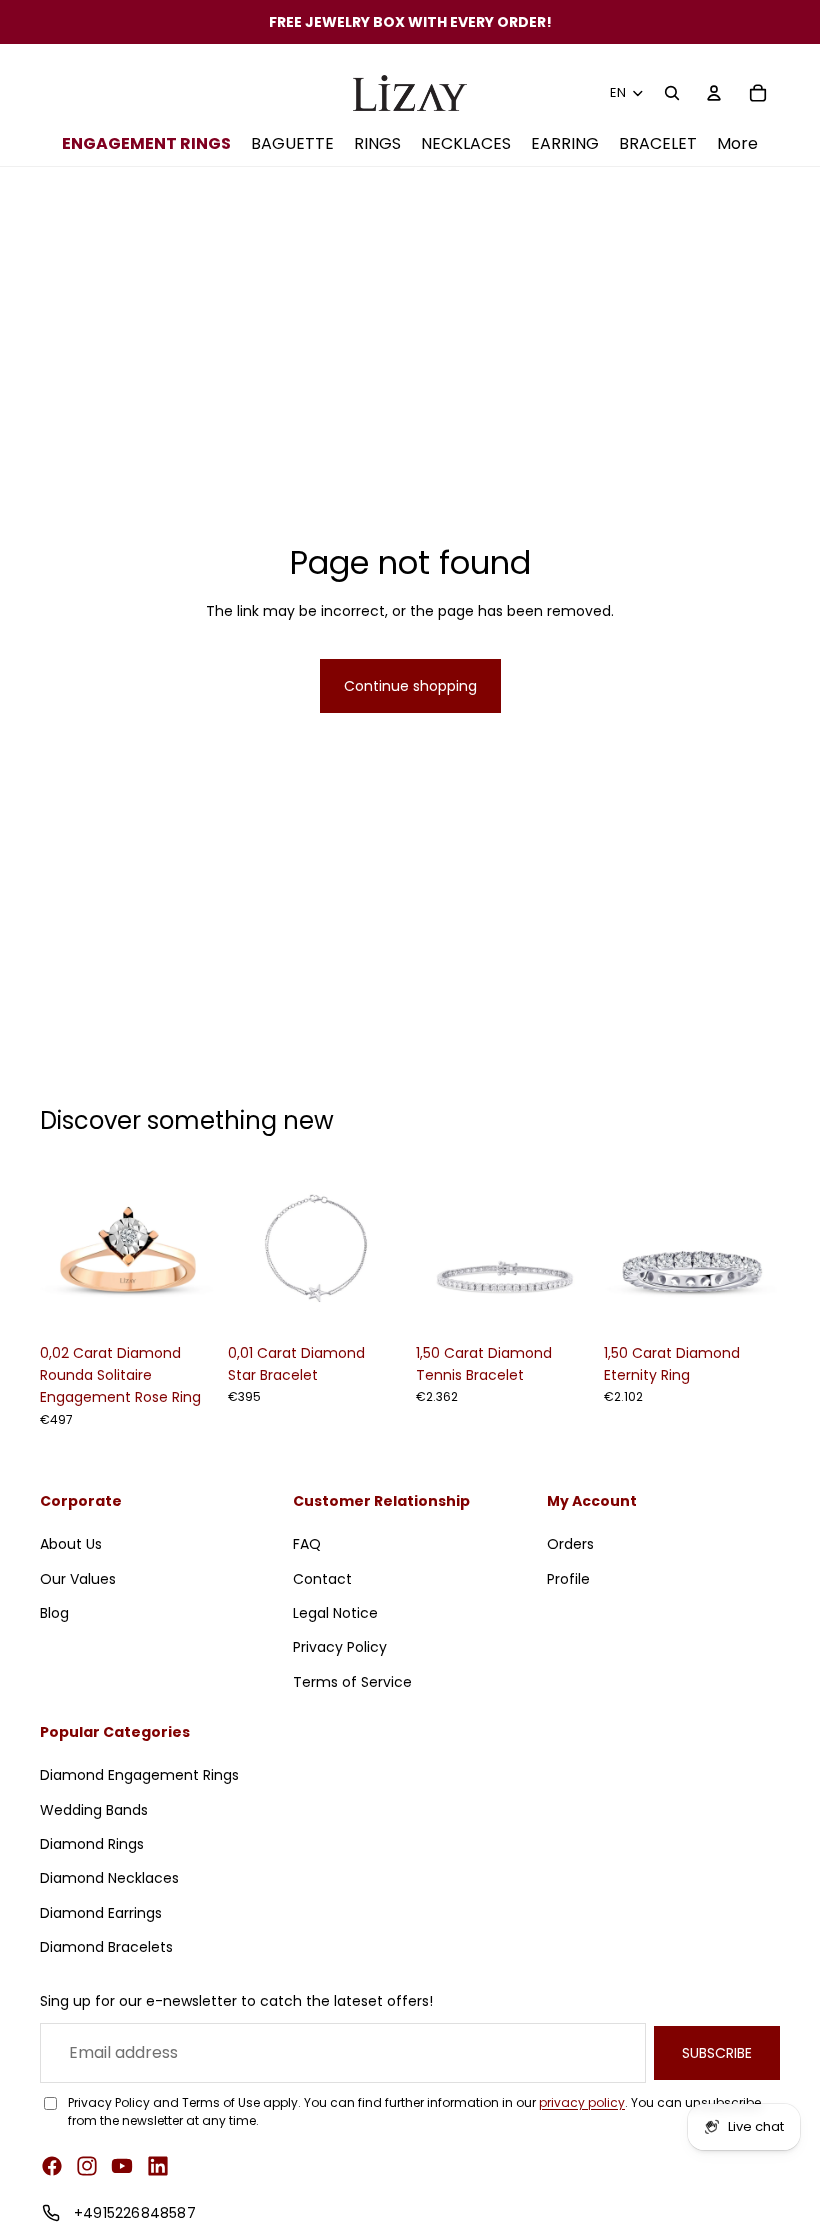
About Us (71, 1544)
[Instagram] (87, 2166)
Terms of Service (352, 1682)
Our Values (78, 1578)
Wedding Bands (94, 1810)
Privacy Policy (340, 1647)
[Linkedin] (158, 2166)
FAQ (307, 1544)
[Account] (714, 93)
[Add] (185, 1303)
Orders (570, 1544)
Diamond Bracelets (106, 1947)
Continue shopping (410, 686)
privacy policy (582, 2102)
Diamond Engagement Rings (139, 1775)
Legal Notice (335, 1613)
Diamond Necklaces (109, 1878)
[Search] (672, 93)
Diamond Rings (92, 1844)
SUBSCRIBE (717, 2053)
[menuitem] (737, 144)
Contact (322, 1578)
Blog (54, 1613)
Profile (568, 1578)
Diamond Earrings (101, 1913)
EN (618, 92)
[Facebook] (52, 2166)
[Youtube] (122, 2166)
